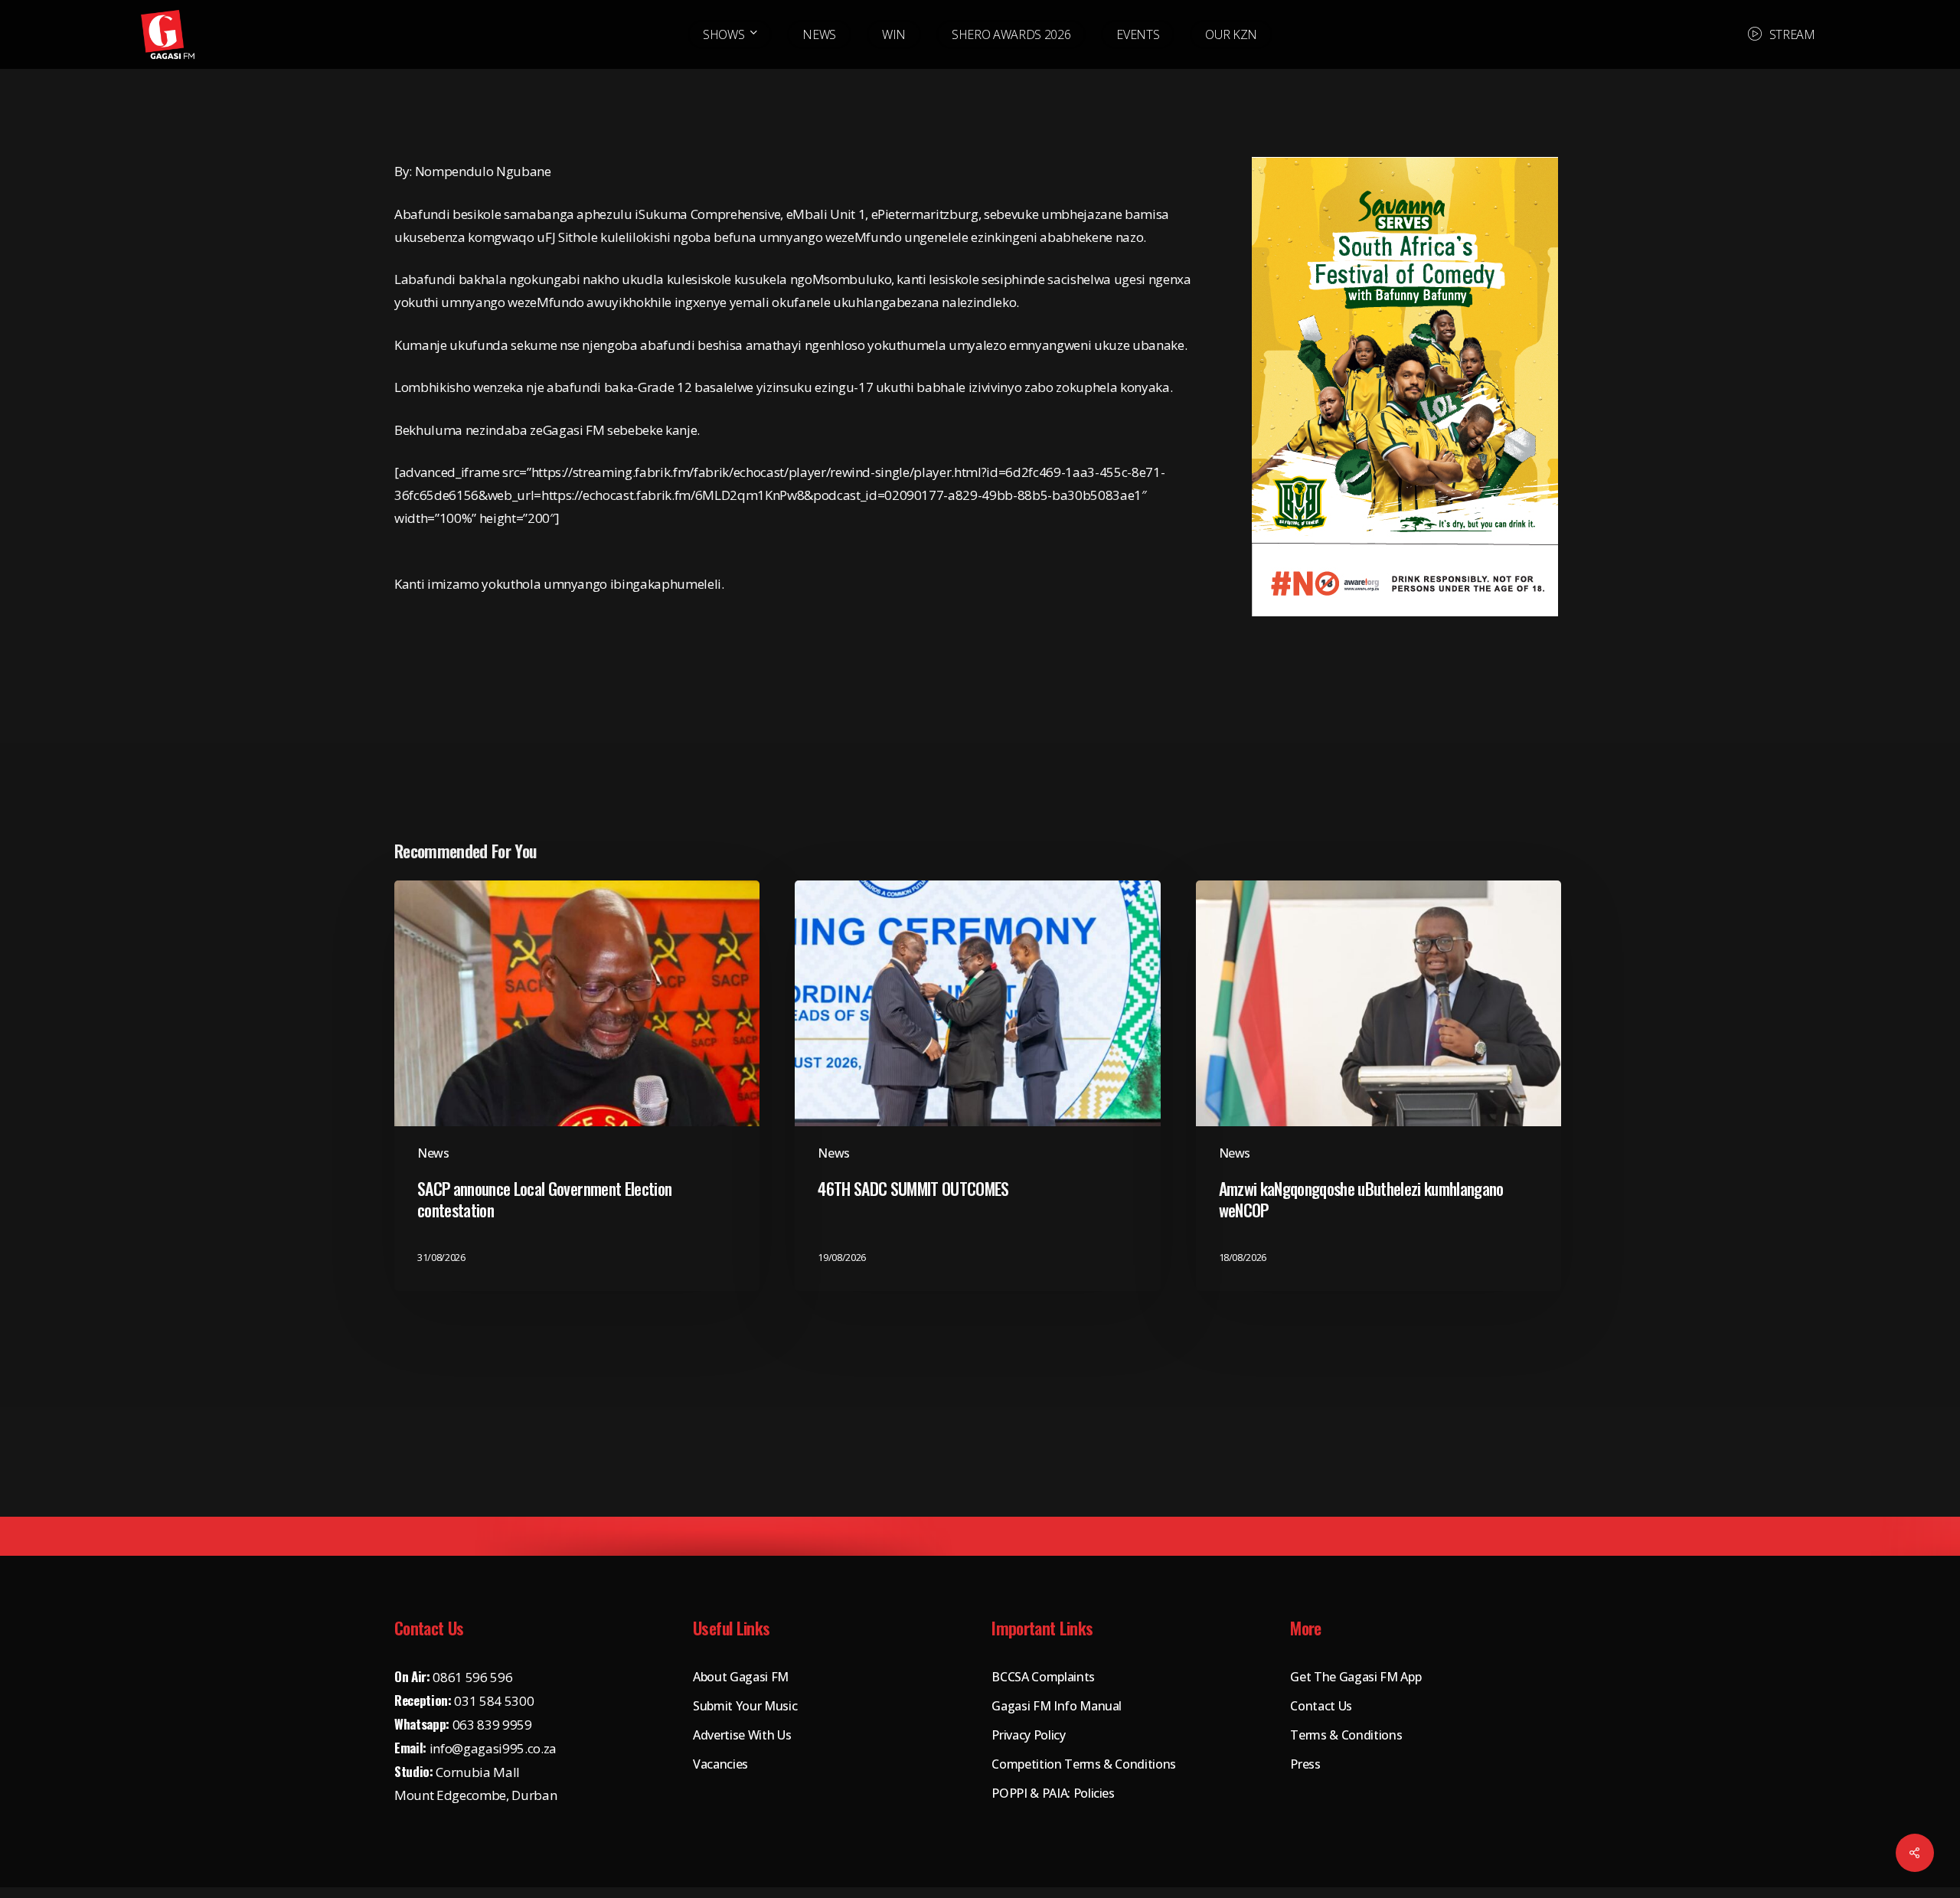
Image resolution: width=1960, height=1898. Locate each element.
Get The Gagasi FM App (1356, 1677)
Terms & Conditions (1346, 1735)
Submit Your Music (745, 1706)
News (433, 1153)
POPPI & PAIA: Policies (1053, 1793)
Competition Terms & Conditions (1084, 1764)
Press (1305, 1764)
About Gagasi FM (741, 1677)
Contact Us (1321, 1706)
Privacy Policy (1028, 1735)
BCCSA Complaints (1043, 1677)
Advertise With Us (742, 1735)
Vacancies (720, 1764)
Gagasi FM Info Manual (1057, 1706)
